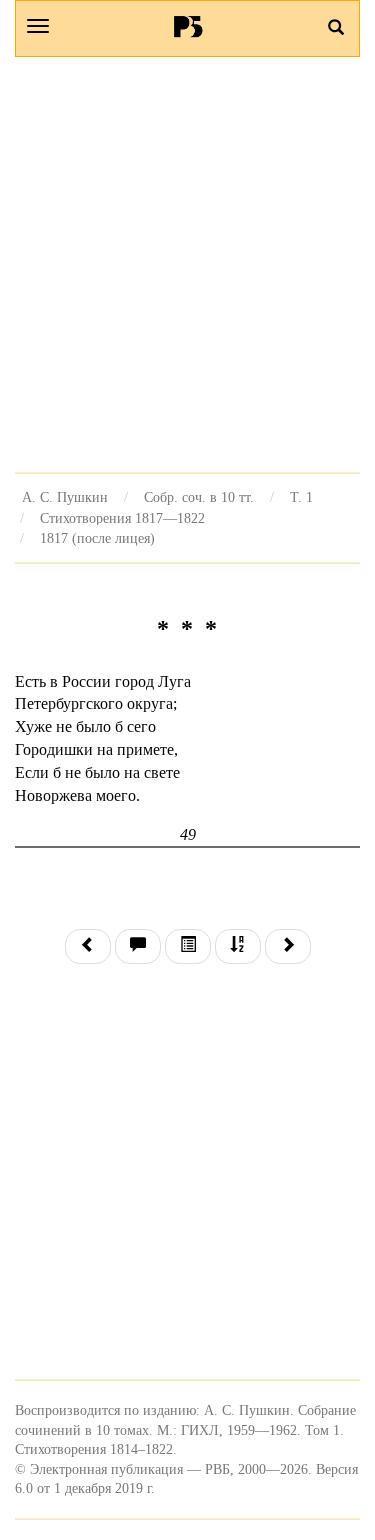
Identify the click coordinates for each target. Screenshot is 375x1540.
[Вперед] (288, 946)
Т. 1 (301, 497)
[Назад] (88, 946)
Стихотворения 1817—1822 (122, 518)
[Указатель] (238, 946)
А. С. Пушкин (65, 497)
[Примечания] (138, 946)
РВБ (187, 26)
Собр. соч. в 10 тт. (199, 497)
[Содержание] (188, 946)
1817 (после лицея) (97, 538)
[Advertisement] (187, 264)
